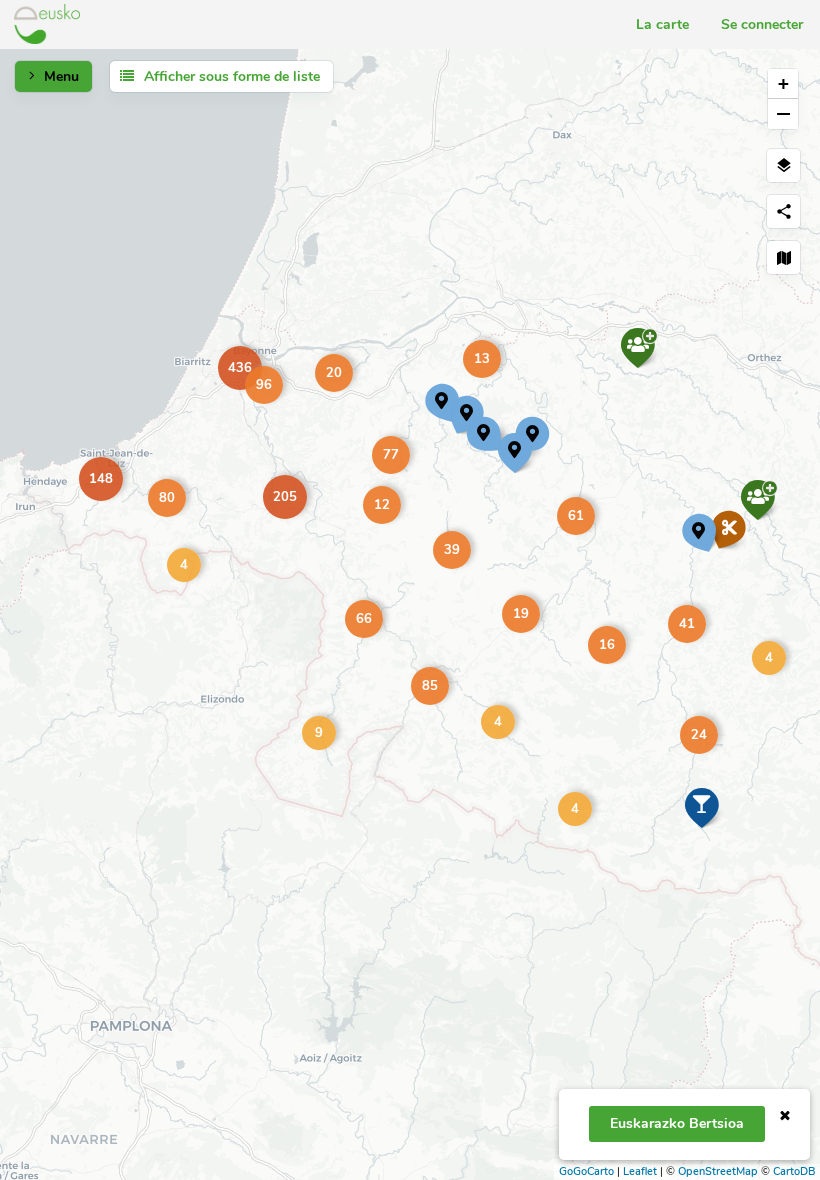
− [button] (783, 113)
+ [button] (783, 83)
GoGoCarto (586, 1171)
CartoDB (794, 1171)
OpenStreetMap (718, 1171)
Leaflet (640, 1171)
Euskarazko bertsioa (677, 1123)
